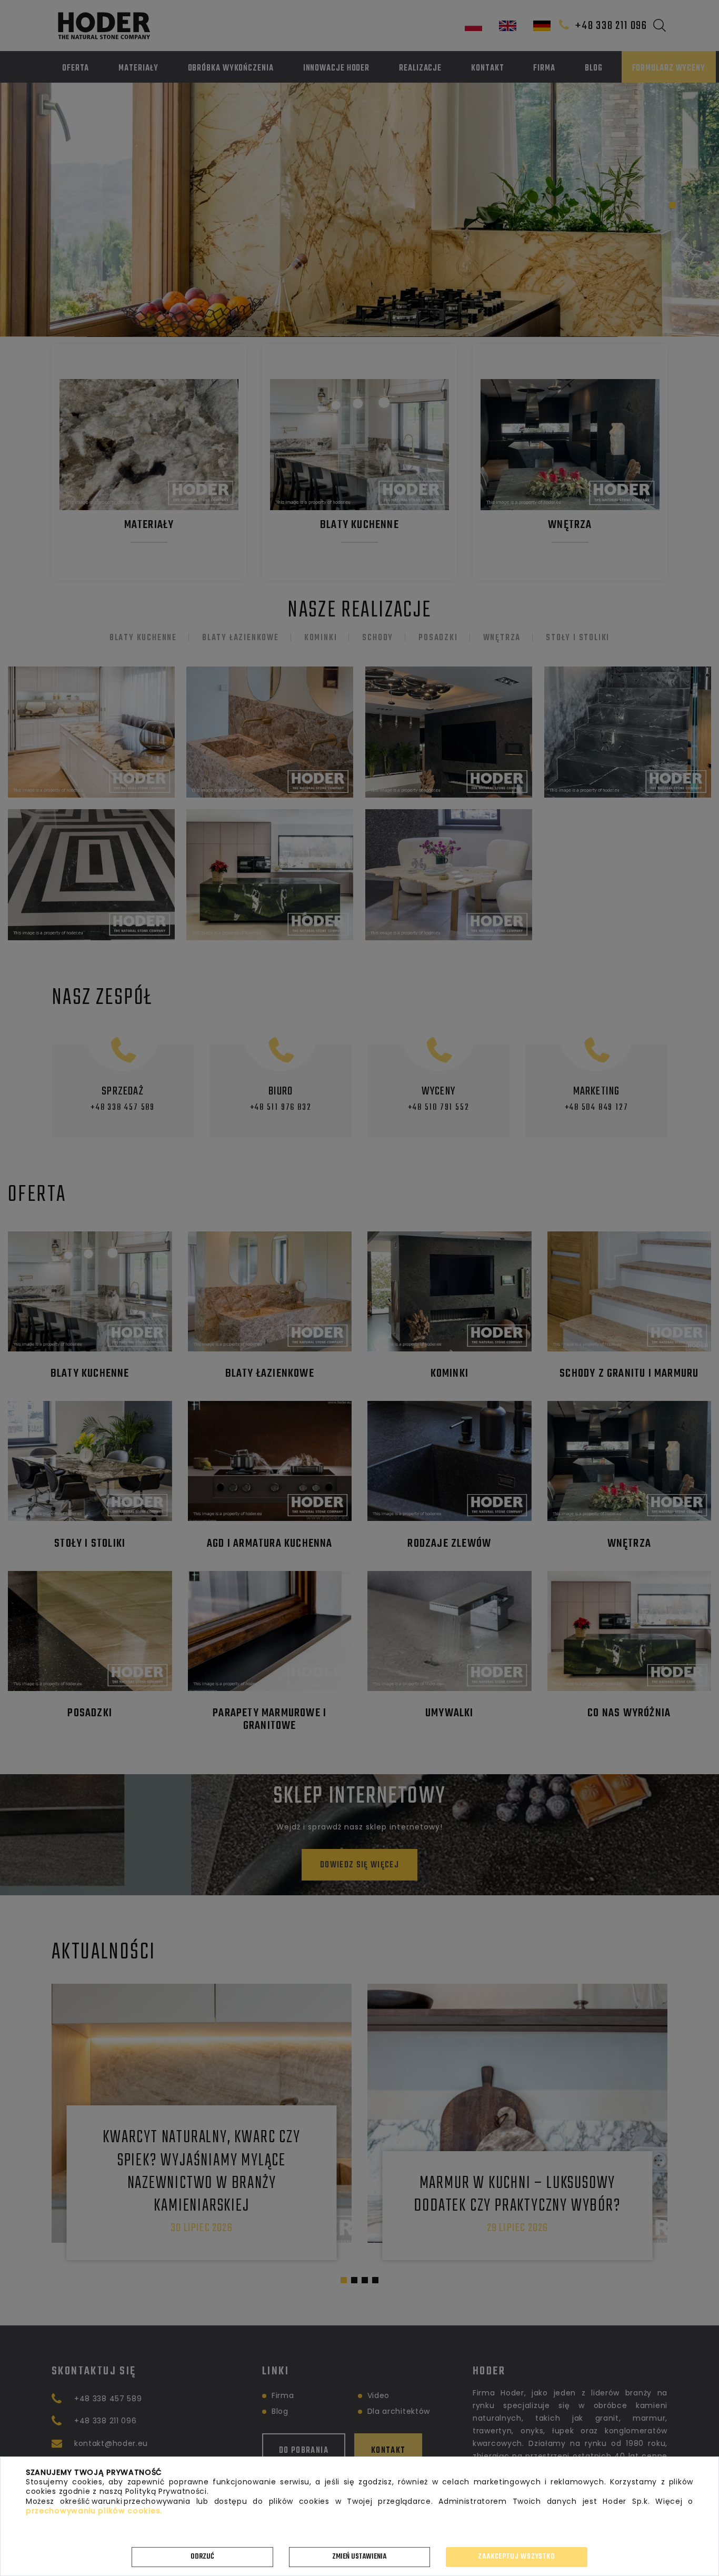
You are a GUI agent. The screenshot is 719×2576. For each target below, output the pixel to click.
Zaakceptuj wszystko (516, 2557)
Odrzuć (202, 2557)
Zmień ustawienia (359, 2557)
